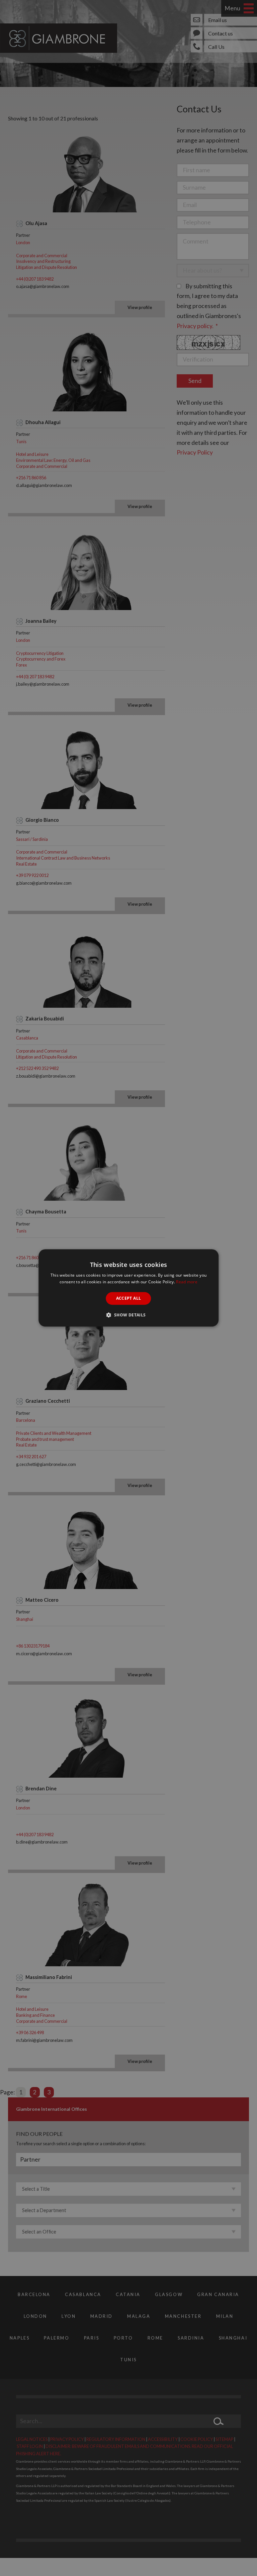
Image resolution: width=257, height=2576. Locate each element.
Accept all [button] (129, 1298)
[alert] (128, 1288)
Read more (187, 1282)
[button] (128, 1315)
